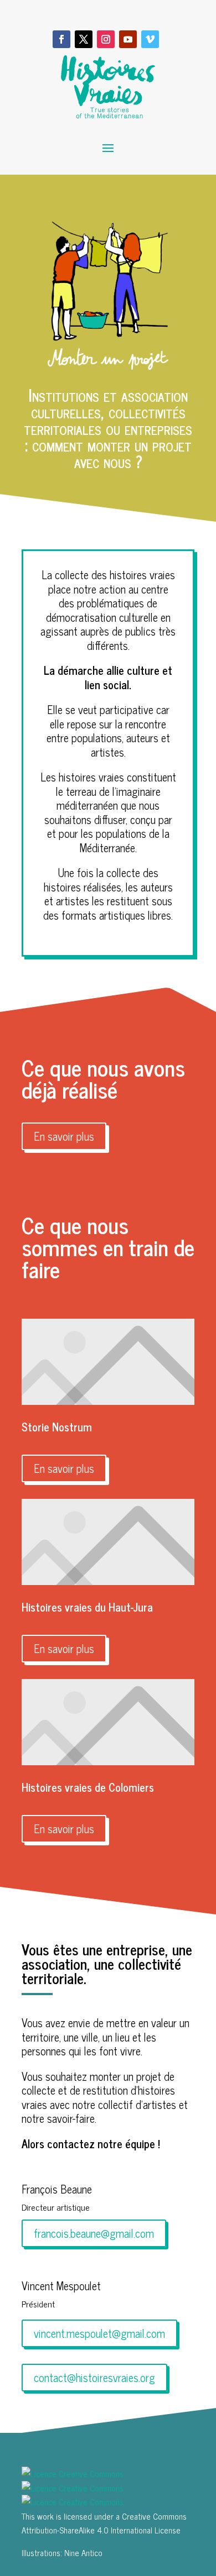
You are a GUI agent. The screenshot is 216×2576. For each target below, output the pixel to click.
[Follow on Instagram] (106, 39)
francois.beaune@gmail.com (94, 2233)
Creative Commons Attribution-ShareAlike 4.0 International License (104, 2523)
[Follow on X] (84, 39)
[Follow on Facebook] (61, 39)
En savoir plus (64, 1136)
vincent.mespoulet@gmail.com (99, 2333)
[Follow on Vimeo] (150, 39)
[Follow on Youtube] (128, 39)
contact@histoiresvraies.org (94, 2377)
